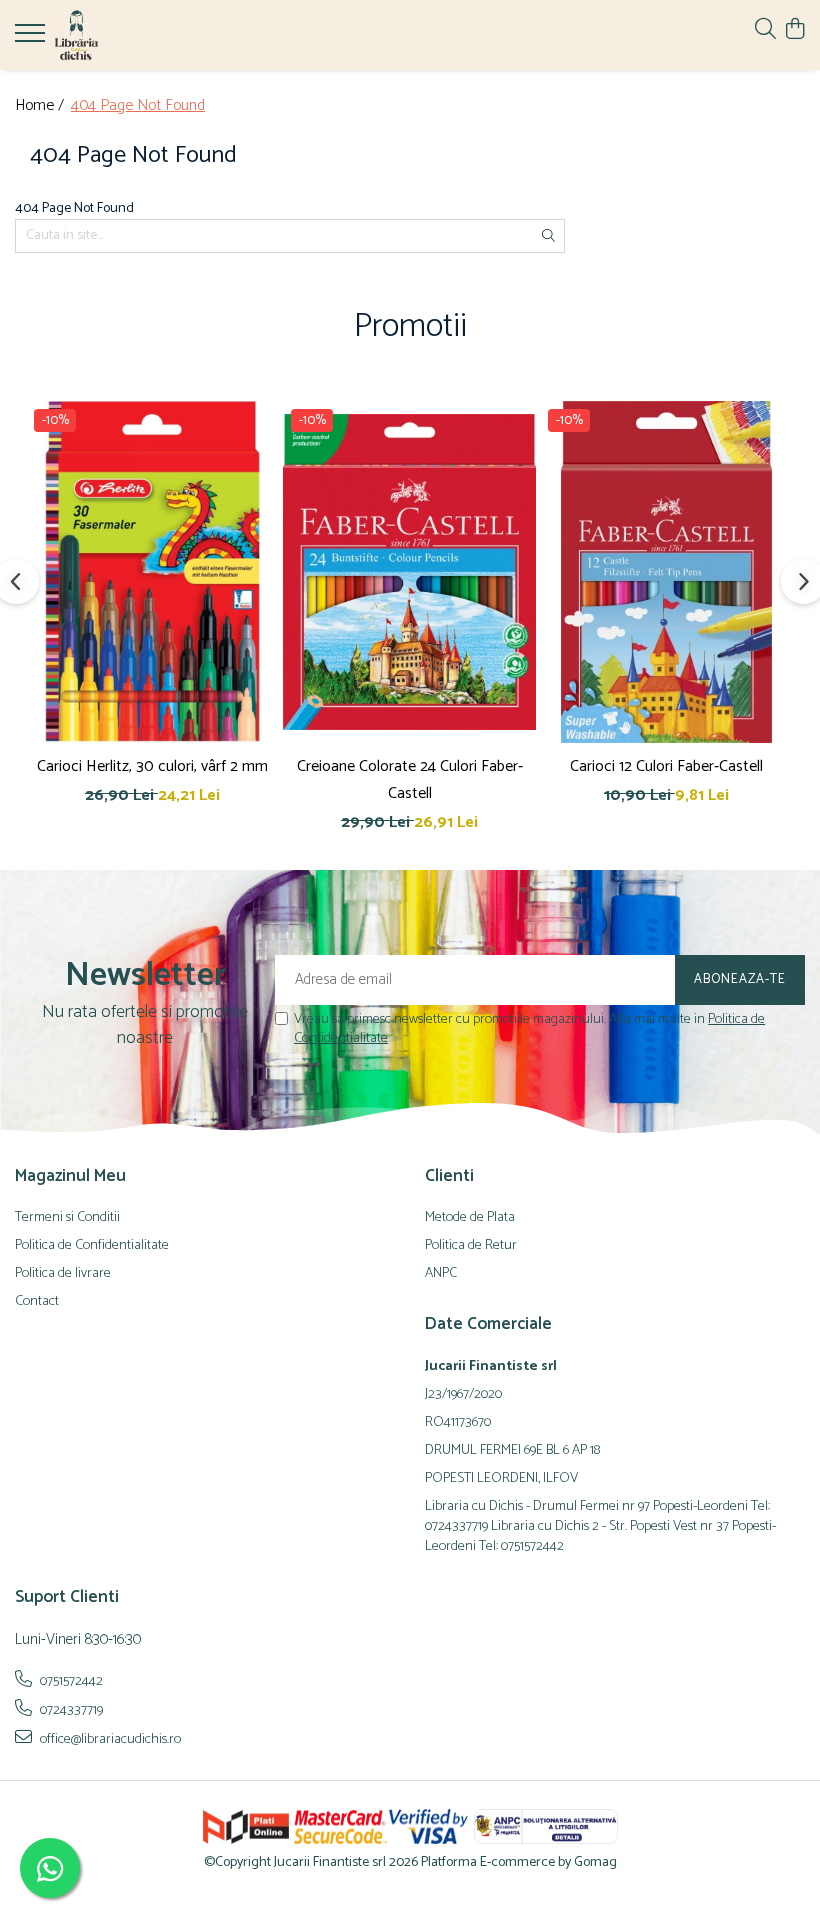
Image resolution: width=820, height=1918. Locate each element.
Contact (37, 1302)
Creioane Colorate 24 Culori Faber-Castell (410, 780)
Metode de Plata (470, 1218)
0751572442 (70, 1681)
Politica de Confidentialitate (92, 1246)
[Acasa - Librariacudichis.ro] (135, 35)
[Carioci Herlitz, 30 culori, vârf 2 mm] (152, 572)
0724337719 (70, 1710)
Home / (41, 106)
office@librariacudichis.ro (109, 1739)
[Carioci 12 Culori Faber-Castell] (666, 572)
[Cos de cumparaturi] (794, 30)
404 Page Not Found (138, 106)
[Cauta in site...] (765, 30)
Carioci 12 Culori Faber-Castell (666, 766)
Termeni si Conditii (67, 1218)
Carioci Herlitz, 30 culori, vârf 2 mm (152, 766)
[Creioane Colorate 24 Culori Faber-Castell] (409, 572)
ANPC (441, 1274)
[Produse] (32, 39)
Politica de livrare (63, 1274)
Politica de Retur (471, 1246)
